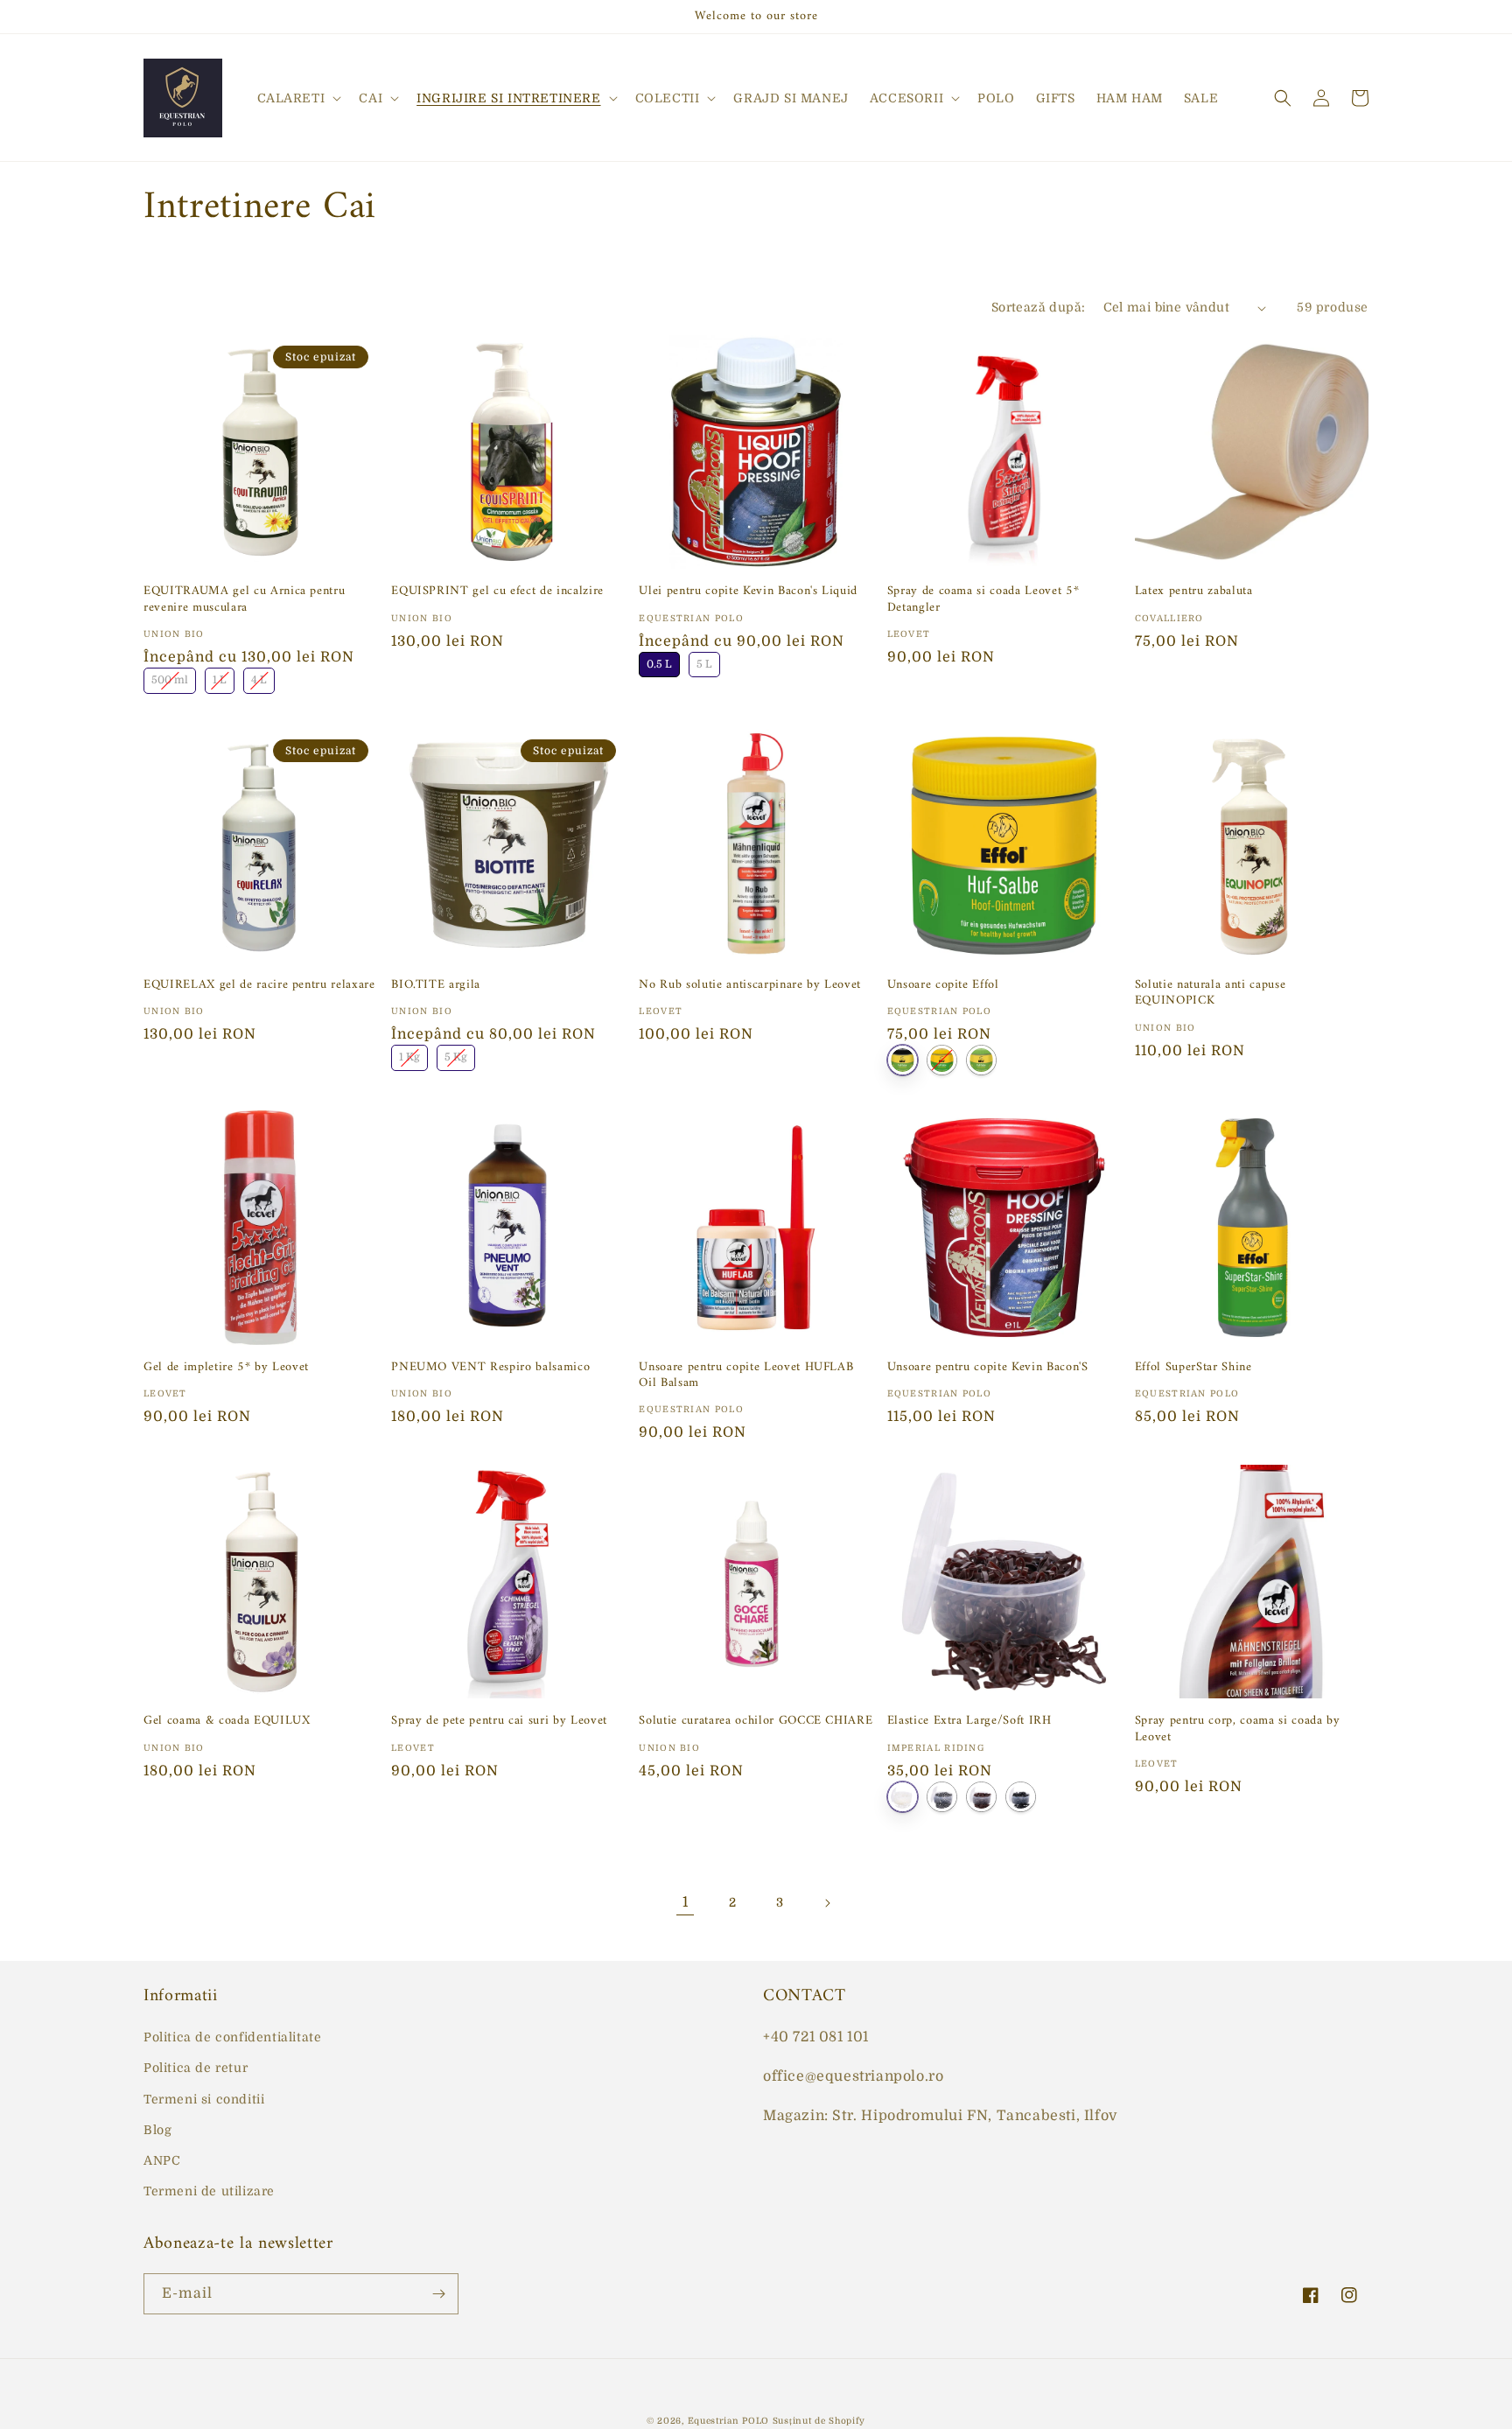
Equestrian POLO (729, 2421)
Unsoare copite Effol (943, 985)
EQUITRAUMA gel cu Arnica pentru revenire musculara (244, 599)
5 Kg (456, 1054)
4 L (259, 677)
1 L (220, 677)
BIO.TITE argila (436, 985)
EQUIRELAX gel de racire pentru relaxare (259, 985)
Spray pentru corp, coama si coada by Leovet (1238, 1729)
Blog (157, 2130)
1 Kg (409, 1054)
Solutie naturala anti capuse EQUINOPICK (1210, 993)
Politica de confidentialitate (232, 2037)
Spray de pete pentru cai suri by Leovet (499, 1721)
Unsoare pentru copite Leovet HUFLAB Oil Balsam (746, 1375)
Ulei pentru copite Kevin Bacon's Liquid (748, 591)
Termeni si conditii (204, 2099)
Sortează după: (1039, 307)
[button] (298, 98)
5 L (705, 661)
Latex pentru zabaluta (1194, 591)
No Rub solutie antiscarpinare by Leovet (750, 985)
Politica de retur (196, 2068)
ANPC (162, 2160)
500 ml (170, 677)
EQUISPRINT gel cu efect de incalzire (497, 591)
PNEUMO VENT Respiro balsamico (490, 1368)
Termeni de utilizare (209, 2191)
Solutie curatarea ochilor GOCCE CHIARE (756, 1721)
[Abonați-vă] (438, 2294)
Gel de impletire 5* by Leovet (226, 1368)
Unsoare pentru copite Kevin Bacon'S (988, 1368)
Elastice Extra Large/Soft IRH (969, 1721)
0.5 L (659, 661)
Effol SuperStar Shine (1193, 1368)
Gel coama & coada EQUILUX (227, 1721)
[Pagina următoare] (827, 1903)
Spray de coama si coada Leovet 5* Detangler (983, 599)
